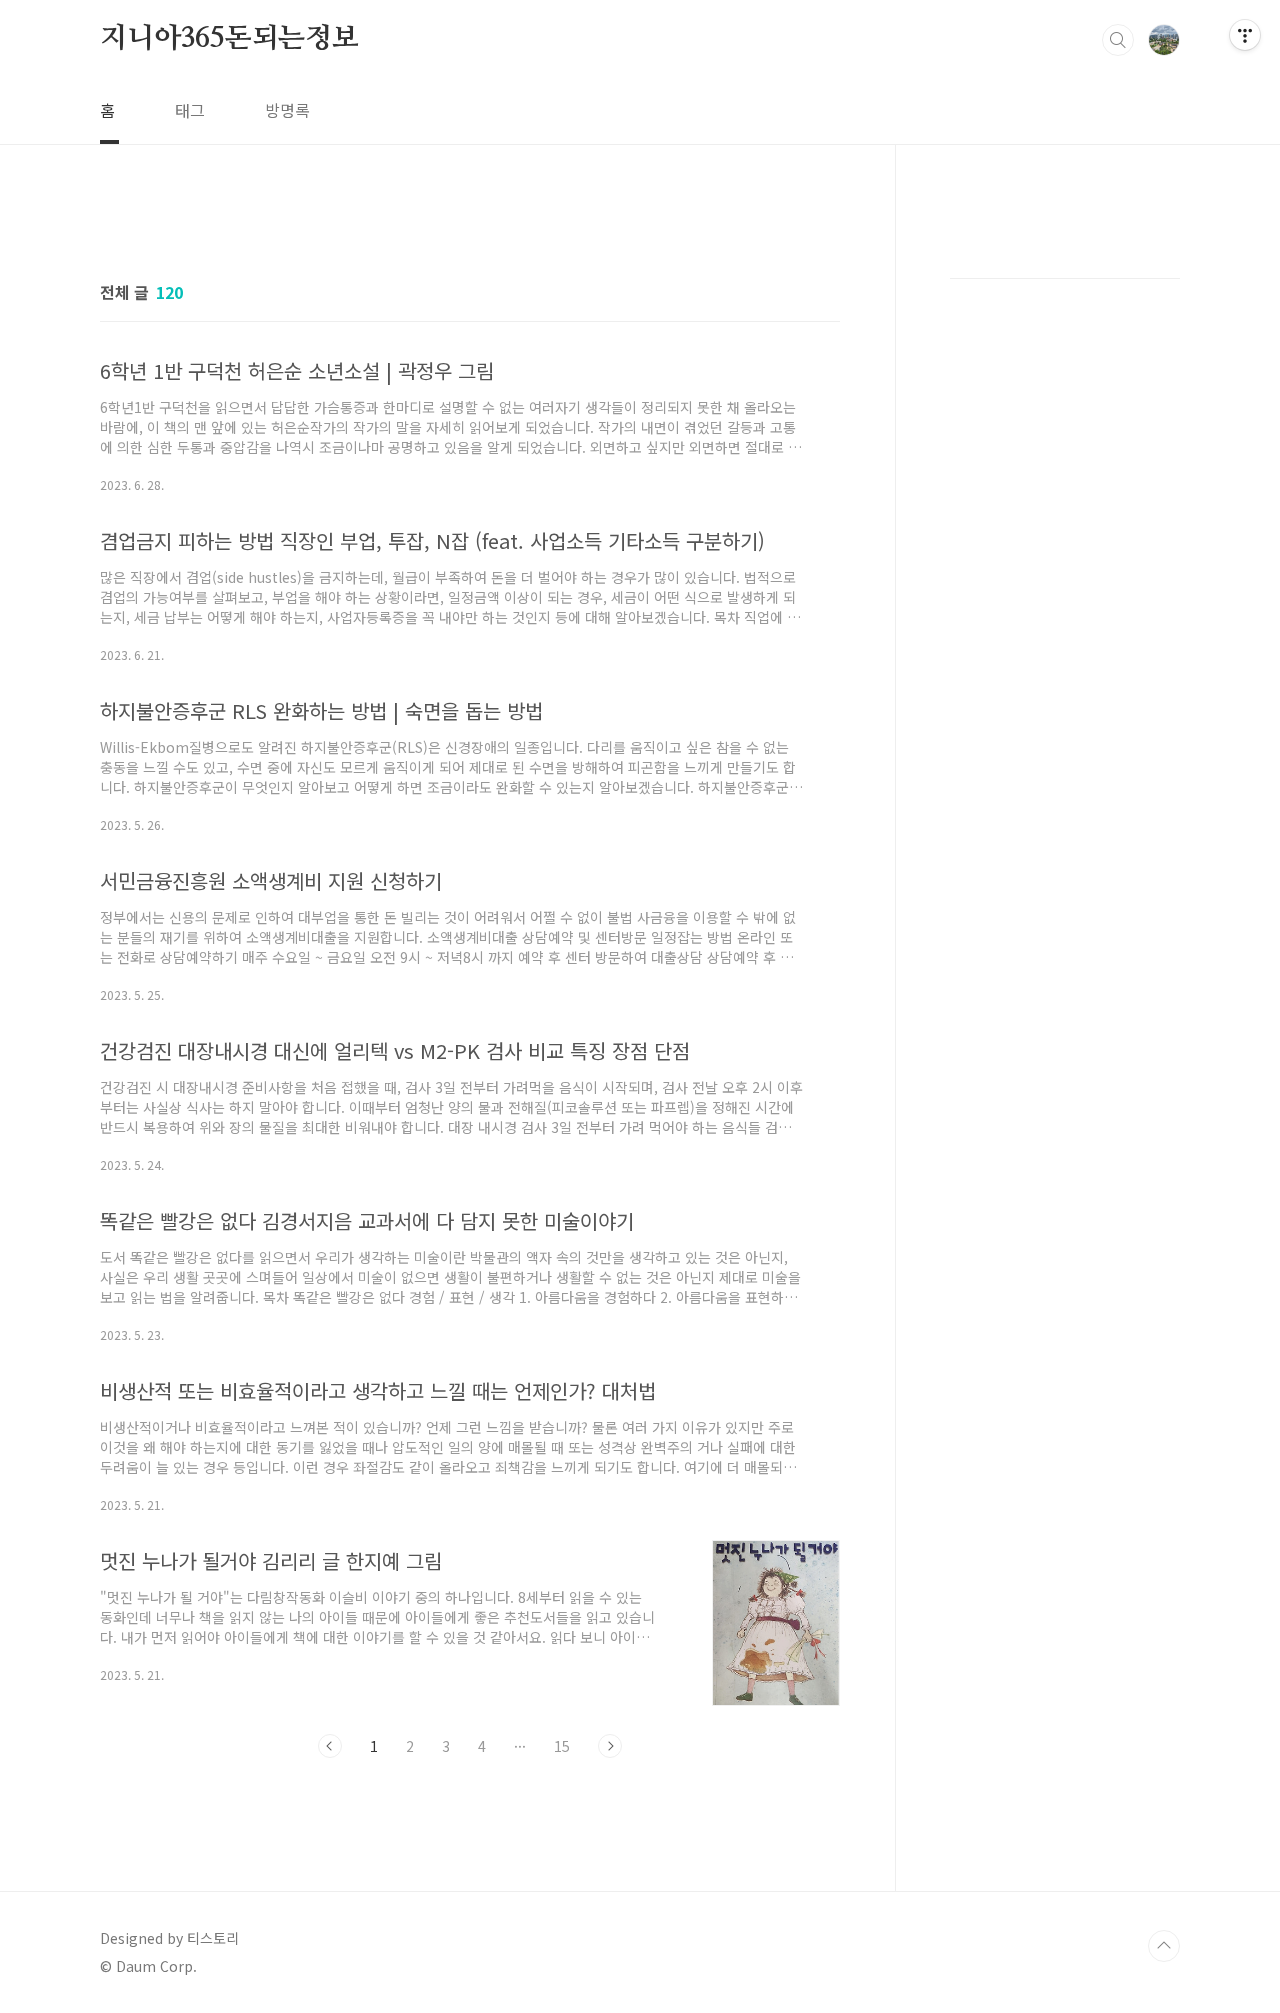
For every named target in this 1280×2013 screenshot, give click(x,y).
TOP (1164, 1946)
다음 (610, 1746)
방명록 (287, 110)
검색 (1118, 40)
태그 (190, 110)
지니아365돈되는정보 (229, 39)
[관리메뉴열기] (1245, 35)
